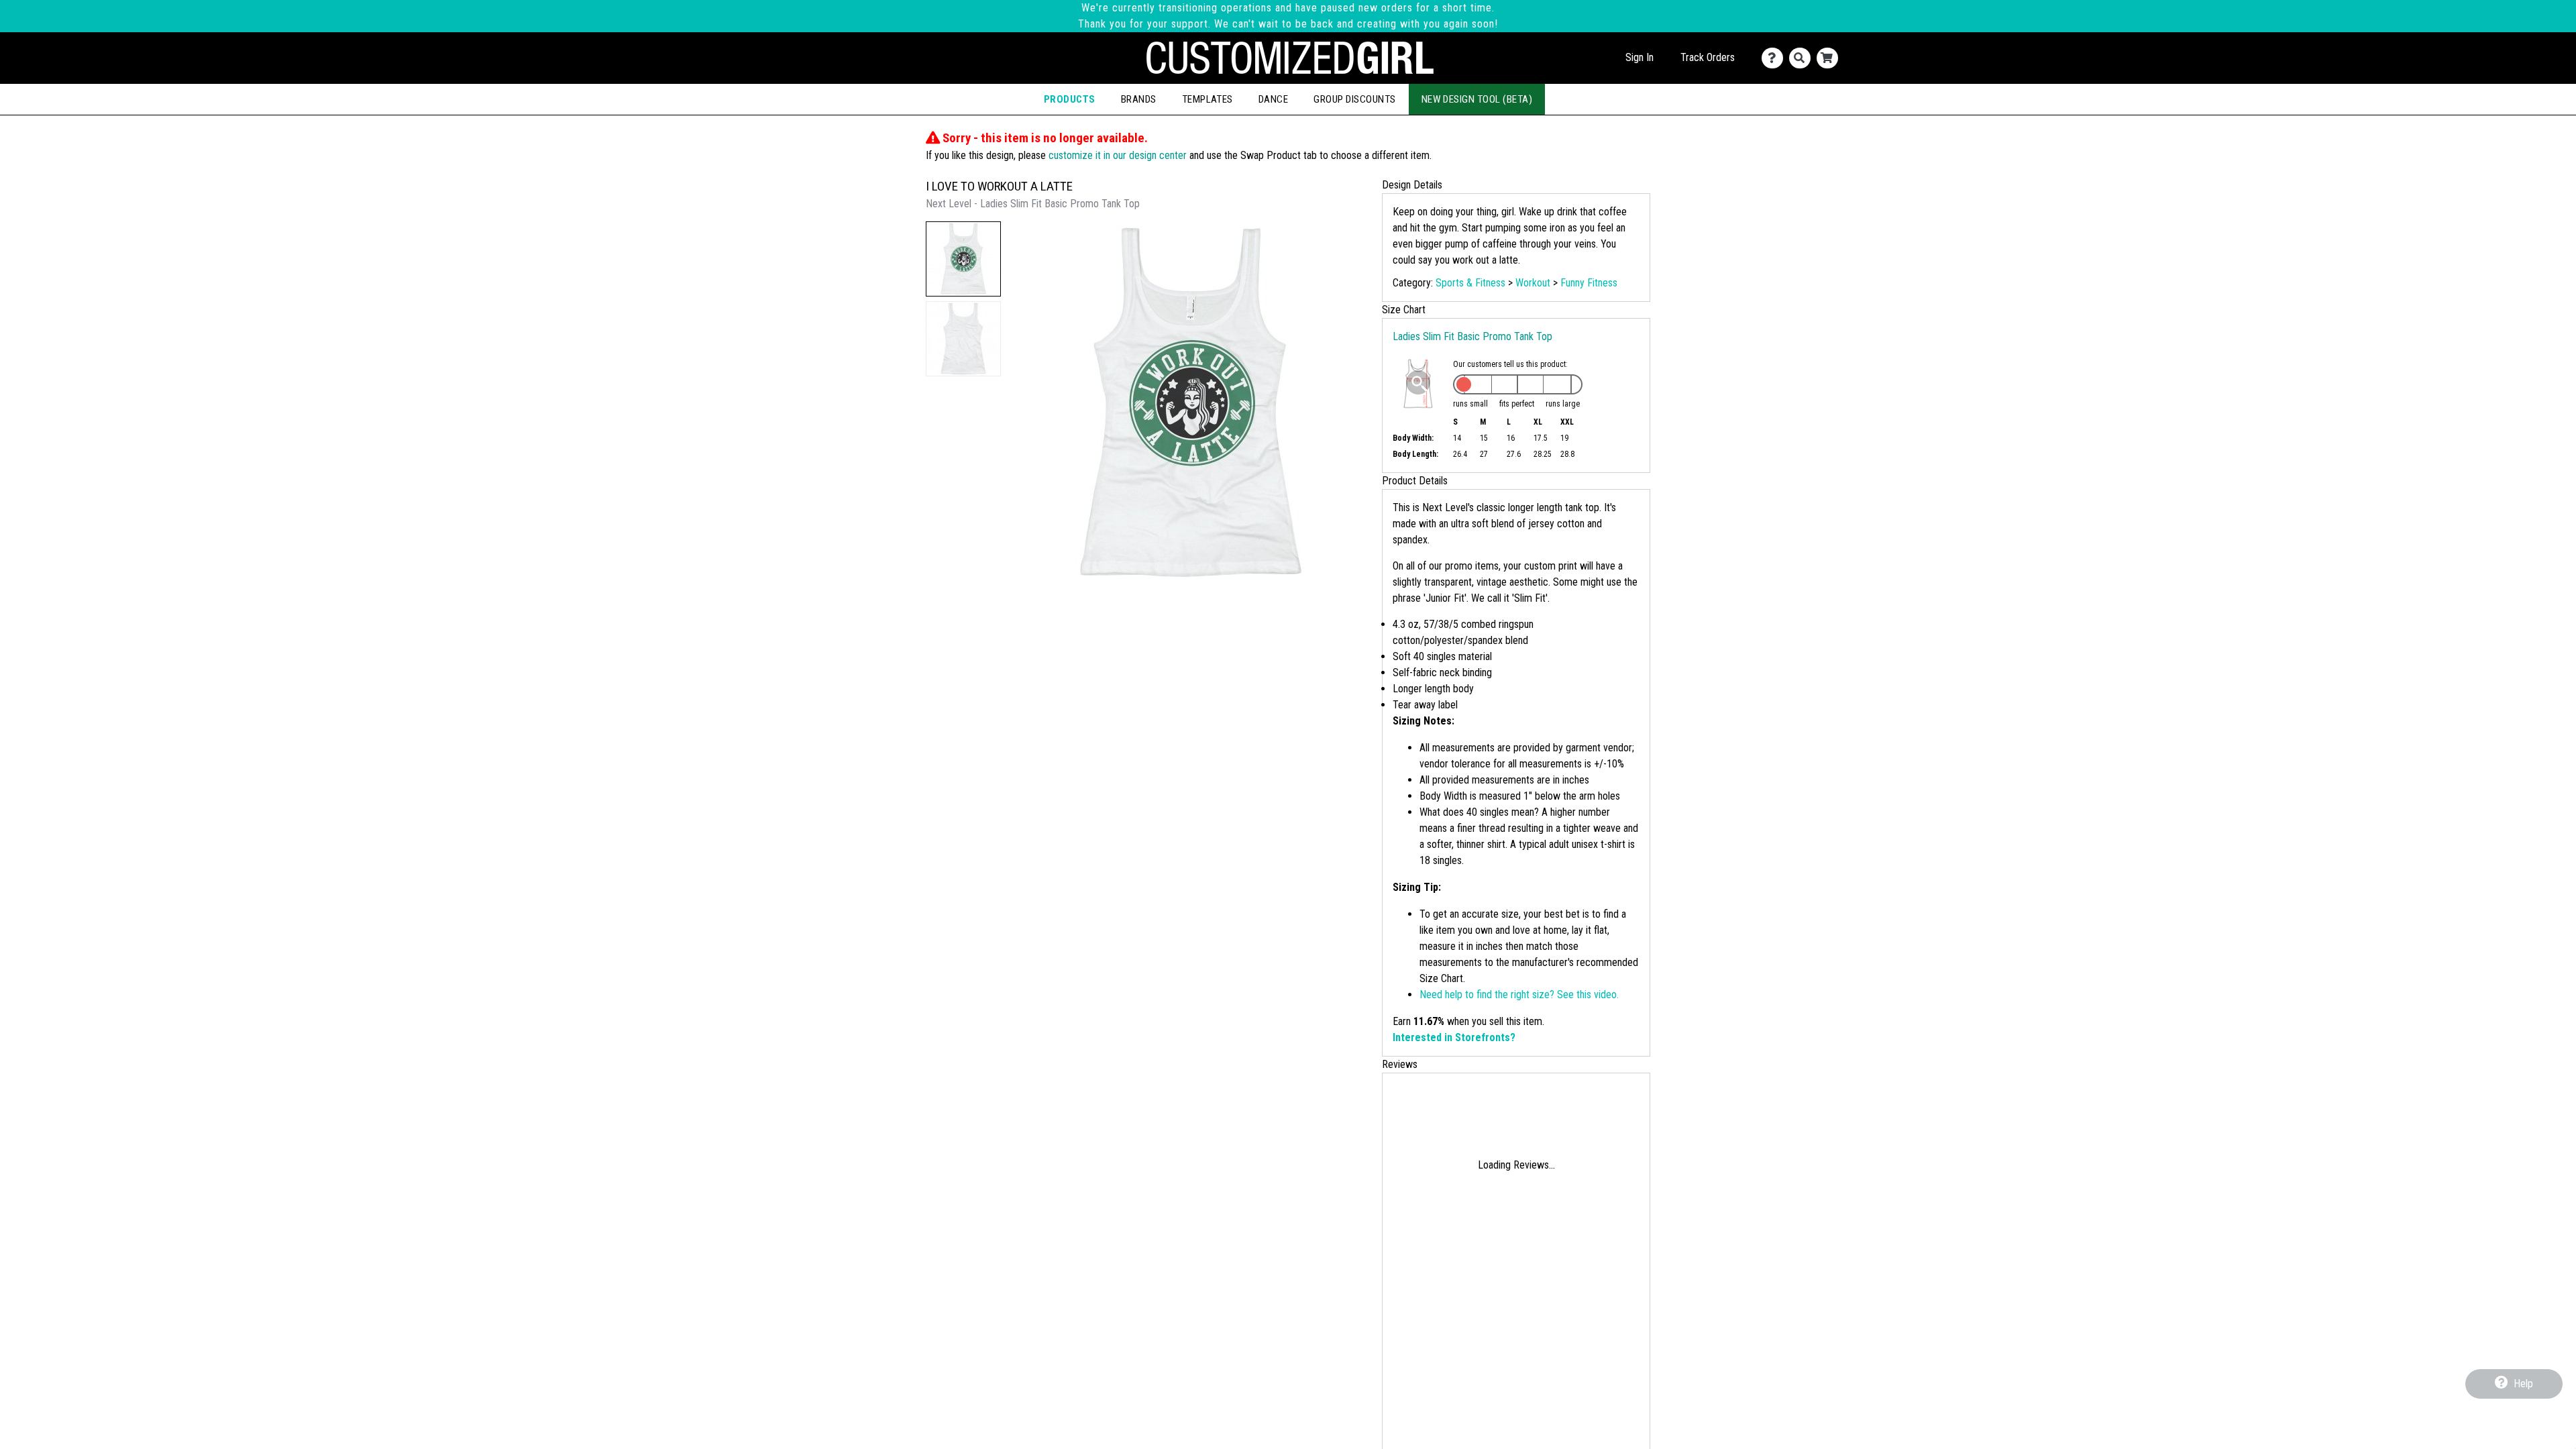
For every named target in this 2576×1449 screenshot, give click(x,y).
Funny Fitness (1589, 283)
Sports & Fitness (1470, 283)
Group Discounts (1354, 99)
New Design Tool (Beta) (1477, 99)
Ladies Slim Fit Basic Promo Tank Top (1472, 336)
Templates (1207, 99)
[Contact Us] (1775, 58)
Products (1070, 99)
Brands (1139, 99)
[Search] (1803, 58)
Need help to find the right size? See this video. (1519, 995)
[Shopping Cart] (1830, 58)
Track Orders (1708, 57)
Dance (1273, 99)
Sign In (1640, 57)
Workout (1533, 283)
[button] (963, 259)
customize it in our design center (1118, 155)
